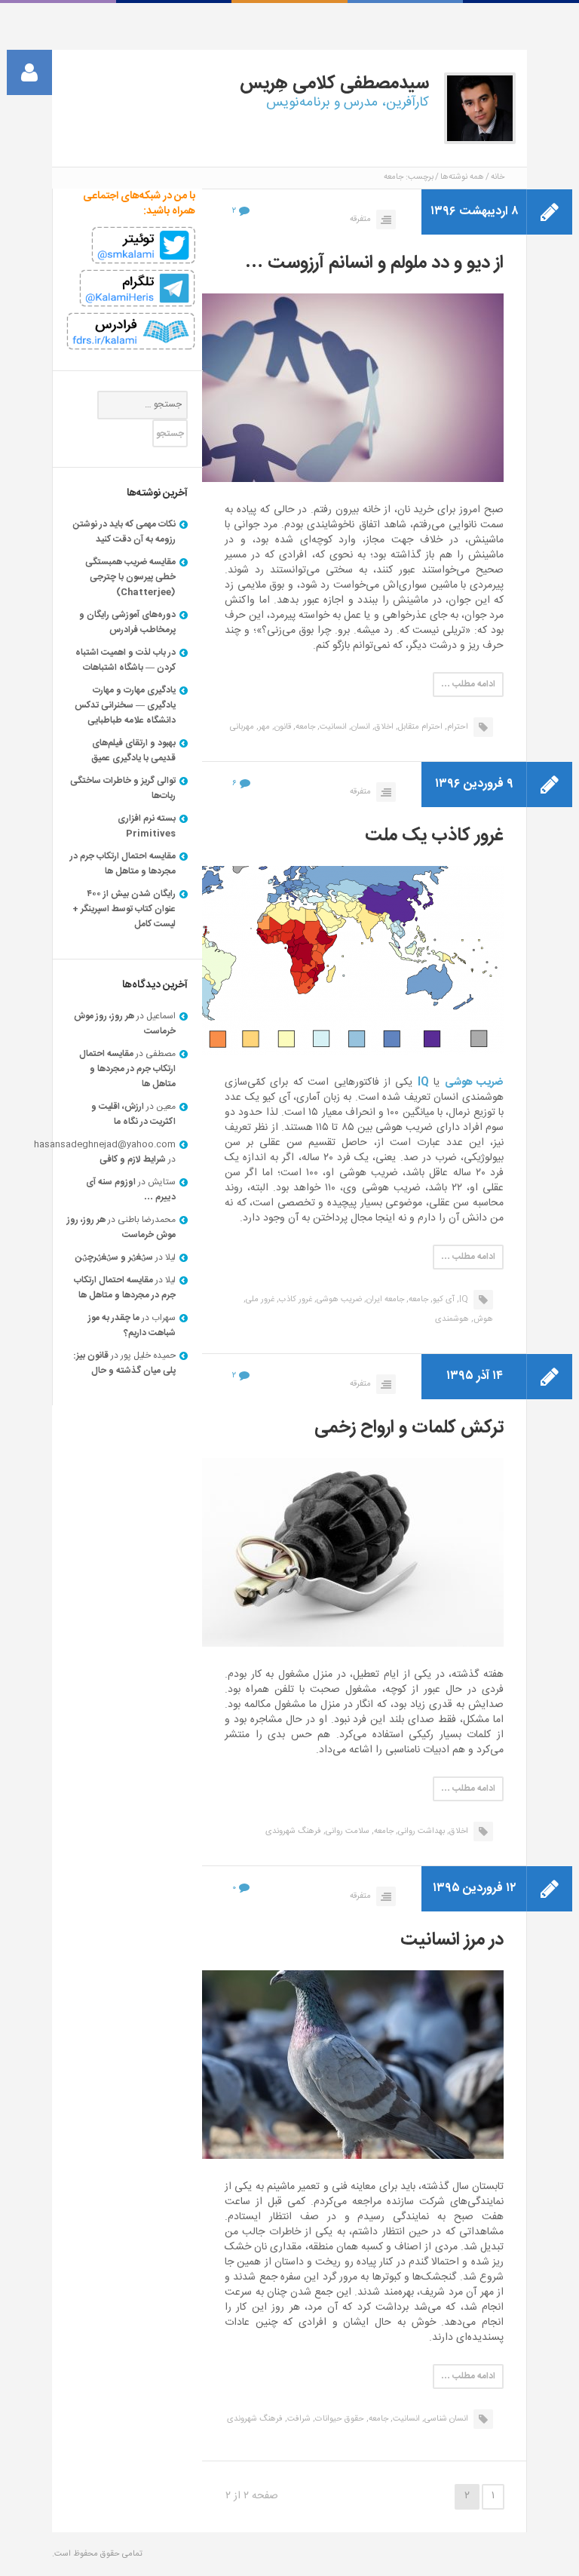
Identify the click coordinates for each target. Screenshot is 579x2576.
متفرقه (360, 220)
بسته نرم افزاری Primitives (147, 826)
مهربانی (242, 727)
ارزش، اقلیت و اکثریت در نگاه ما (133, 1114)
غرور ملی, (259, 1300)
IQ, (463, 1300)
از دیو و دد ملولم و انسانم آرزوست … (374, 263)
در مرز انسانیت (452, 1940)
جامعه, (304, 727)
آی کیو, (443, 1300)
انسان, (360, 727)
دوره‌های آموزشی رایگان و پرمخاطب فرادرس (127, 622)
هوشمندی (452, 1319)
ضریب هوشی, (338, 1300)
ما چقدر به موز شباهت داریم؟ (132, 1325)
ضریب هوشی (474, 1082)
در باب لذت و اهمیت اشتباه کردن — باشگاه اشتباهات (126, 660)
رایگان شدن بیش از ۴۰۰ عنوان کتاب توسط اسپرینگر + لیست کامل (124, 909)
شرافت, (298, 2419)
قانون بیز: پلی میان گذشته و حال (124, 1363)
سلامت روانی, (346, 1831)
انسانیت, (332, 727)
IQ (423, 1082)
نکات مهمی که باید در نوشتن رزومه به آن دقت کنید (124, 532)
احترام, (456, 727)
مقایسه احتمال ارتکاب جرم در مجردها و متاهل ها (123, 864)
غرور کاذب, (294, 1300)
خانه (498, 177)
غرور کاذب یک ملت (434, 836)
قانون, (282, 727)
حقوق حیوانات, (339, 2419)
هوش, (482, 1319)
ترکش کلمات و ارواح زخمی (409, 1428)
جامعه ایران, (384, 1300)
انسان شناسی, (445, 2419)
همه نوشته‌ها (462, 177)
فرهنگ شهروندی (293, 1831)
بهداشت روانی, (420, 1831)
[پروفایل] (29, 72)
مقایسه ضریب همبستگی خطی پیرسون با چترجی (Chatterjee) (130, 577)
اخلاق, (383, 727)
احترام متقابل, (419, 727)
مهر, (263, 727)
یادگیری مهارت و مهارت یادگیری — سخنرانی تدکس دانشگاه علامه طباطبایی (125, 705)
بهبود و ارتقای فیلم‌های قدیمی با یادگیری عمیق (133, 751)
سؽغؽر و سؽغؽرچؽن (114, 1257)
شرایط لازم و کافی (133, 1159)
